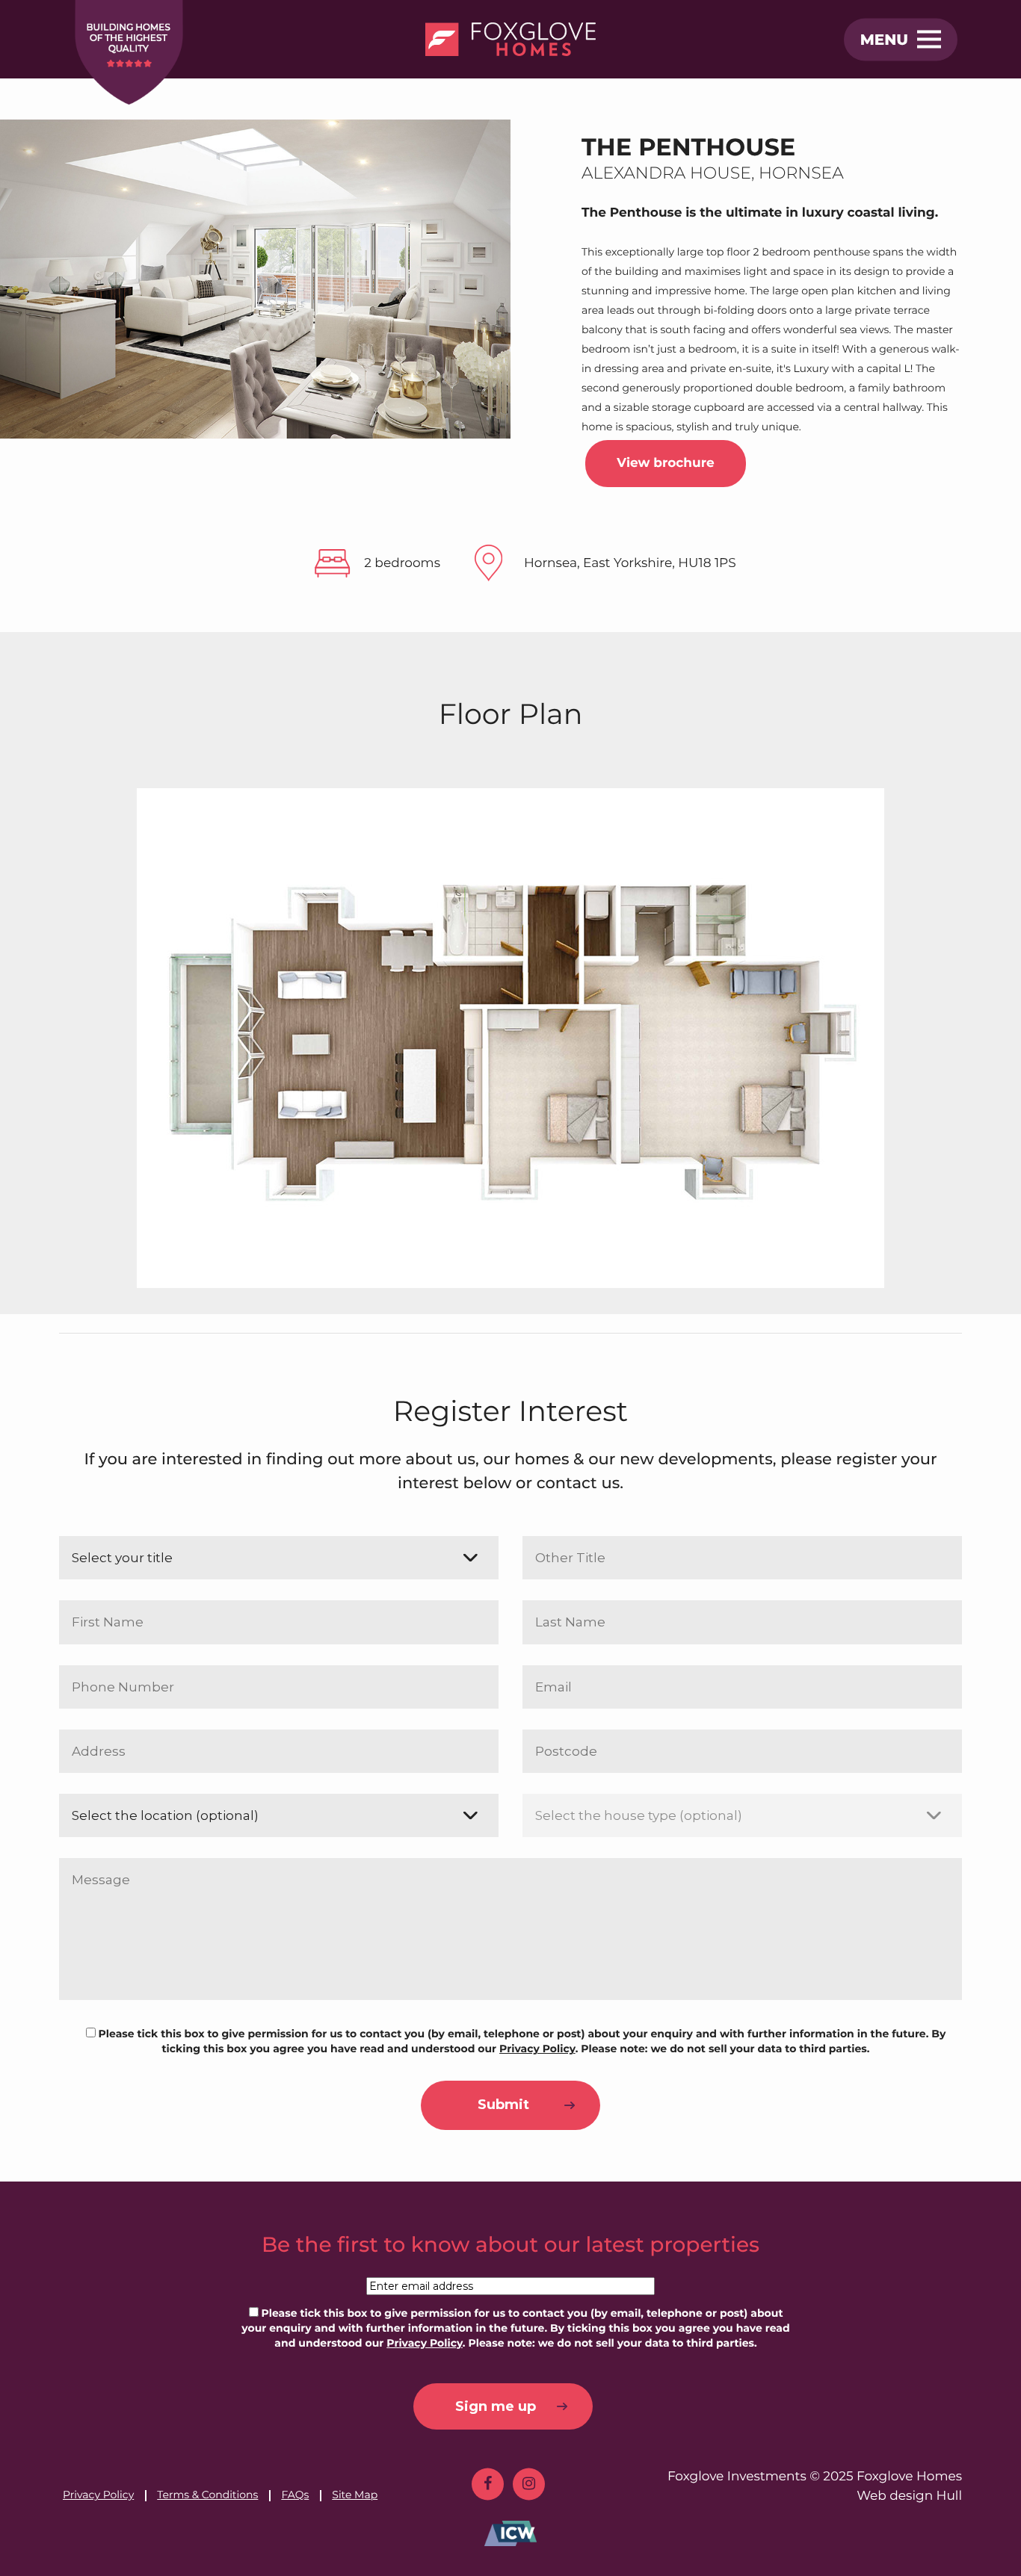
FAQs (295, 2495)
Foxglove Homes (909, 2477)
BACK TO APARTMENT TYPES (1000, 1428)
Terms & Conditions (207, 2495)
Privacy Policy (98, 2495)
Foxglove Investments (737, 2477)
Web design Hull (909, 2496)
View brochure (665, 463)
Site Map (355, 2495)
